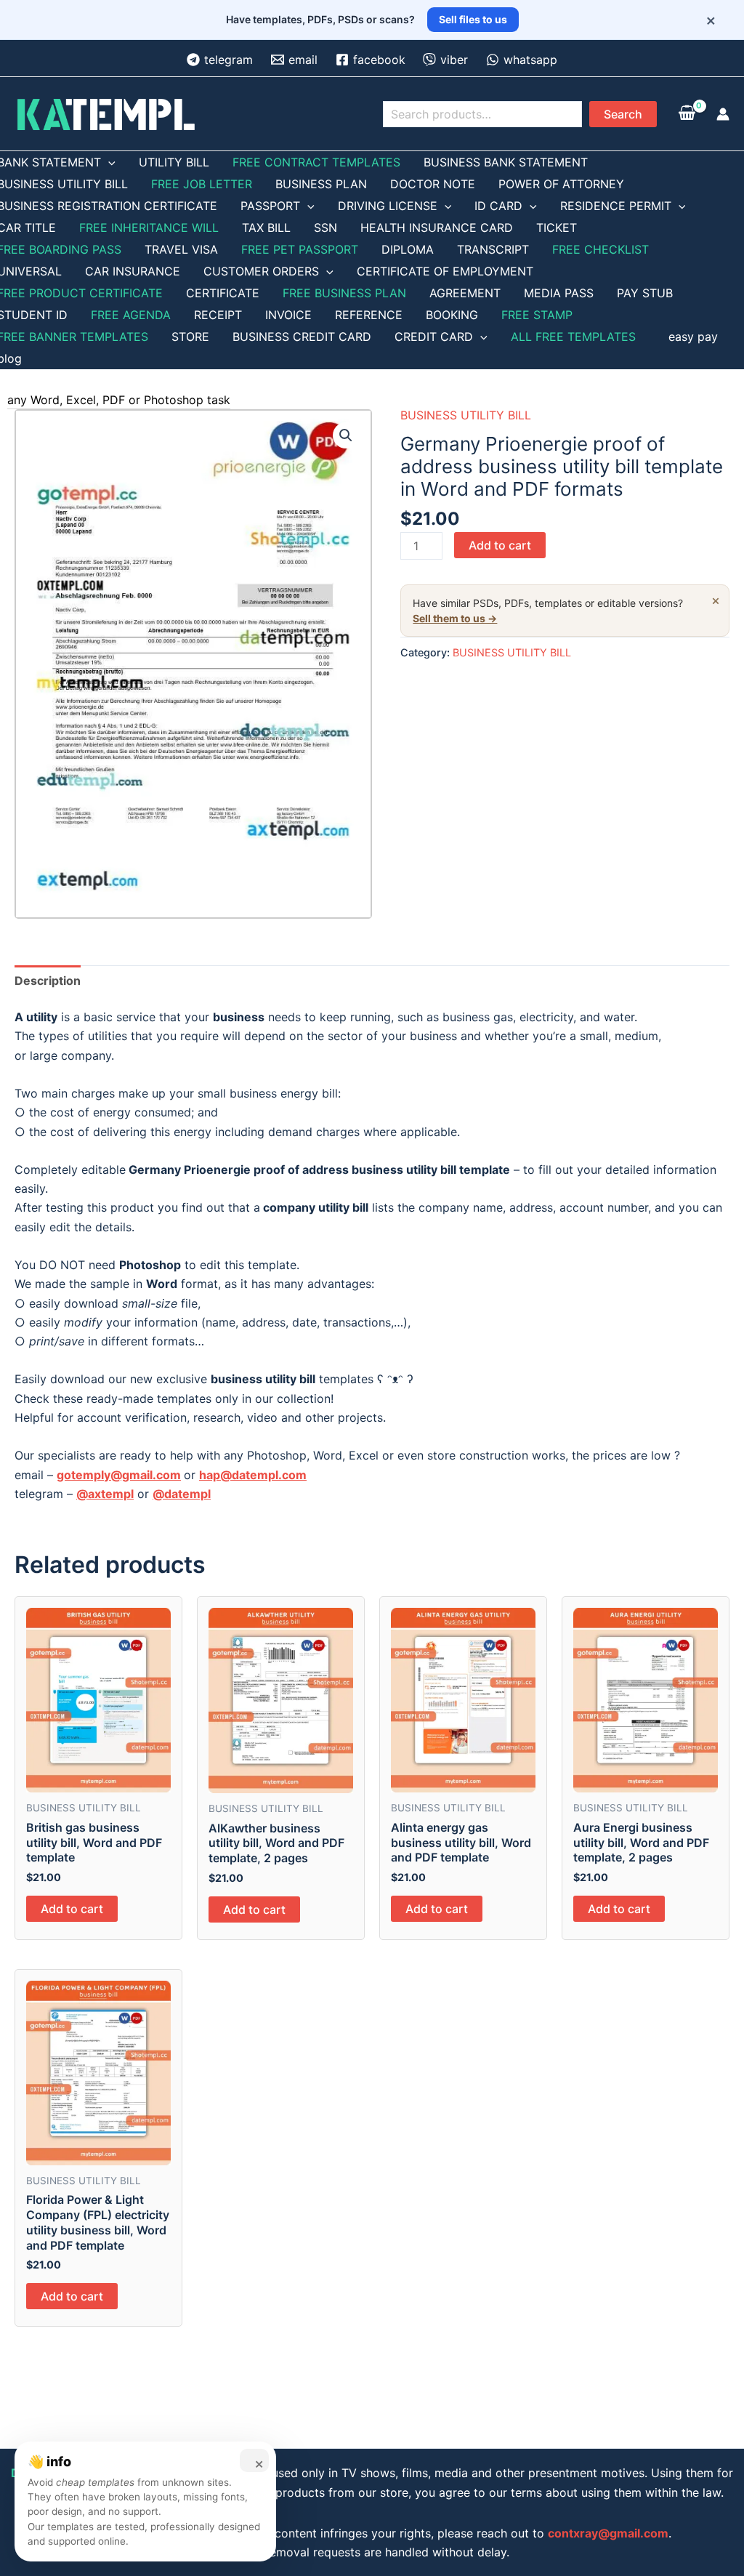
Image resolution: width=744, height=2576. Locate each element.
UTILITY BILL (174, 162)
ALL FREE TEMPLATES (573, 337)
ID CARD (498, 206)
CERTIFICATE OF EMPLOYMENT (445, 271)
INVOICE (288, 315)
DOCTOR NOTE (433, 184)
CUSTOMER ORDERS (261, 271)
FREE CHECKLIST (601, 249)
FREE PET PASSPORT (300, 249)
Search (623, 114)
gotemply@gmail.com (119, 1475)
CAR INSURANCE (133, 271)
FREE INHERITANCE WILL (149, 228)
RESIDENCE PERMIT (616, 206)
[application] (108, 162)
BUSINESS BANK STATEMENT (506, 162)
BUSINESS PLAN (321, 184)
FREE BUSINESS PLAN (344, 293)
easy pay (693, 337)
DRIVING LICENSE (388, 206)
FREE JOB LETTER (202, 184)
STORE (190, 337)
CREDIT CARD (434, 337)
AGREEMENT (465, 293)
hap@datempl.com (253, 1475)
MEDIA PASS (559, 293)
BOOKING (452, 315)
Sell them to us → (455, 618)
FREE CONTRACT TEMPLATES (316, 162)
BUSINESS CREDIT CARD (302, 337)
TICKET (557, 228)
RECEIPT (218, 315)
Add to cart (500, 545)
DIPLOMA (408, 249)
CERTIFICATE (223, 293)
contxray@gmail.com (608, 2533)
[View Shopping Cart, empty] (687, 114)
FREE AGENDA (131, 315)
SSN (325, 228)
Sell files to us (473, 19)
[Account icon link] (723, 114)
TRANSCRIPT (493, 249)
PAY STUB (645, 293)
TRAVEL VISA (181, 249)
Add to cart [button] (72, 1909)
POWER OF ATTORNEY (561, 184)
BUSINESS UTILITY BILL (466, 415)
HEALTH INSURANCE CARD (437, 228)
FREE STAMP (537, 315)
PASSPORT (270, 206)
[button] (346, 435)
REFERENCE (369, 315)
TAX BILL (266, 228)
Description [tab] (48, 981)
